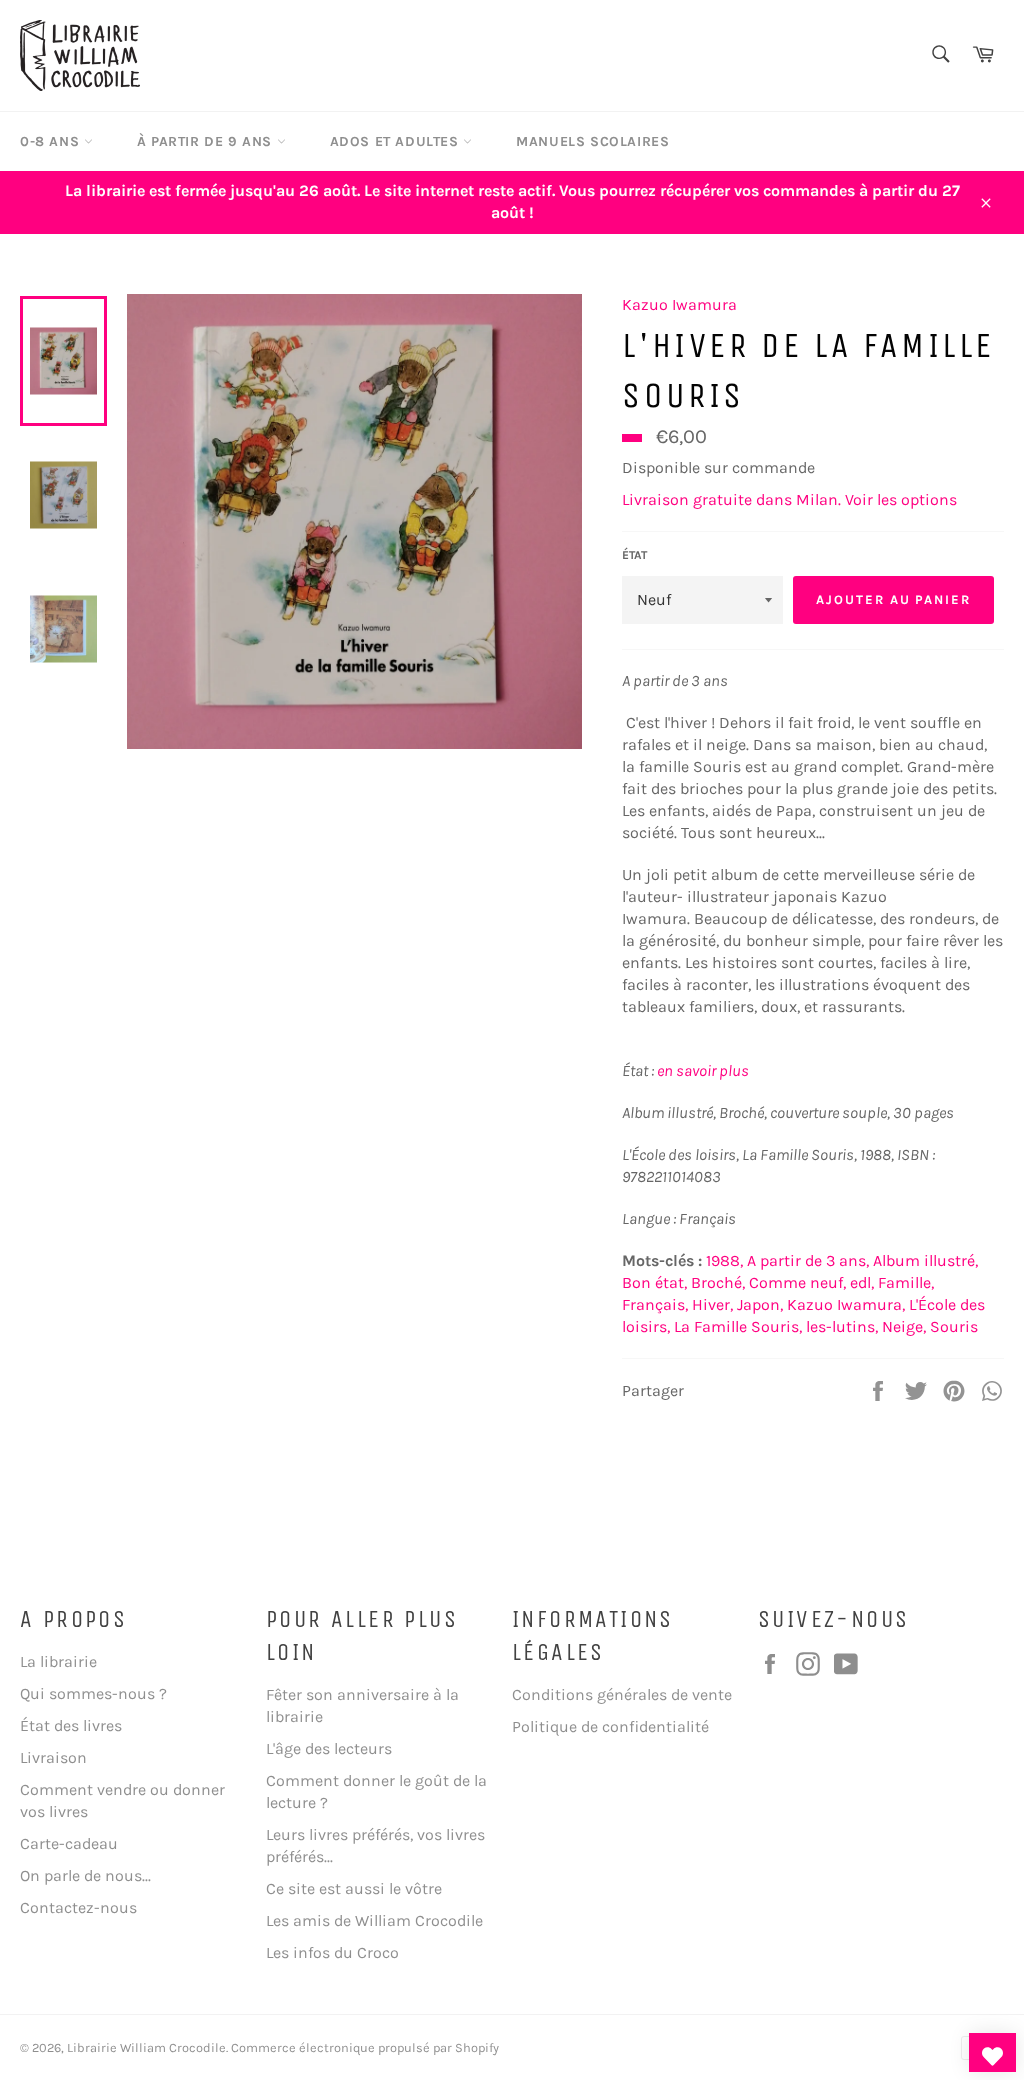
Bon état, (654, 1282)
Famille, (906, 1282)
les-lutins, (842, 1326)
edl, (862, 1282)
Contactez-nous (78, 1907)
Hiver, (712, 1304)
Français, (655, 1304)
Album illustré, (925, 1260)
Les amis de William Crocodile (374, 1920)
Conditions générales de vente (622, 1694)
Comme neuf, (797, 1282)
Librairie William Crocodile (146, 2047)
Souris (954, 1326)
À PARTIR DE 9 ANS (207, 141)
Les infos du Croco (332, 1952)
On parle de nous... (85, 1875)
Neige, (904, 1326)
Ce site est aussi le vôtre (354, 1888)
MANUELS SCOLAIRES (592, 141)
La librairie (58, 1661)
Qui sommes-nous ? (93, 1693)
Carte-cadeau (69, 1843)
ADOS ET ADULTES (397, 141)
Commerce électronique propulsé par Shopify (365, 2047)
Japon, (760, 1304)
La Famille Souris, (738, 1326)
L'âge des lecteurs (329, 1748)
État (634, 555)
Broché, (718, 1282)
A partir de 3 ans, (808, 1260)
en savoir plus (703, 1070)
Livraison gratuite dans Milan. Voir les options (789, 499)
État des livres (71, 1725)
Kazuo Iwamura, (846, 1304)
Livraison (53, 1757)
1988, (724, 1260)
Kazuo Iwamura (679, 304)
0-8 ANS (52, 141)
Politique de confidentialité (610, 1726)
